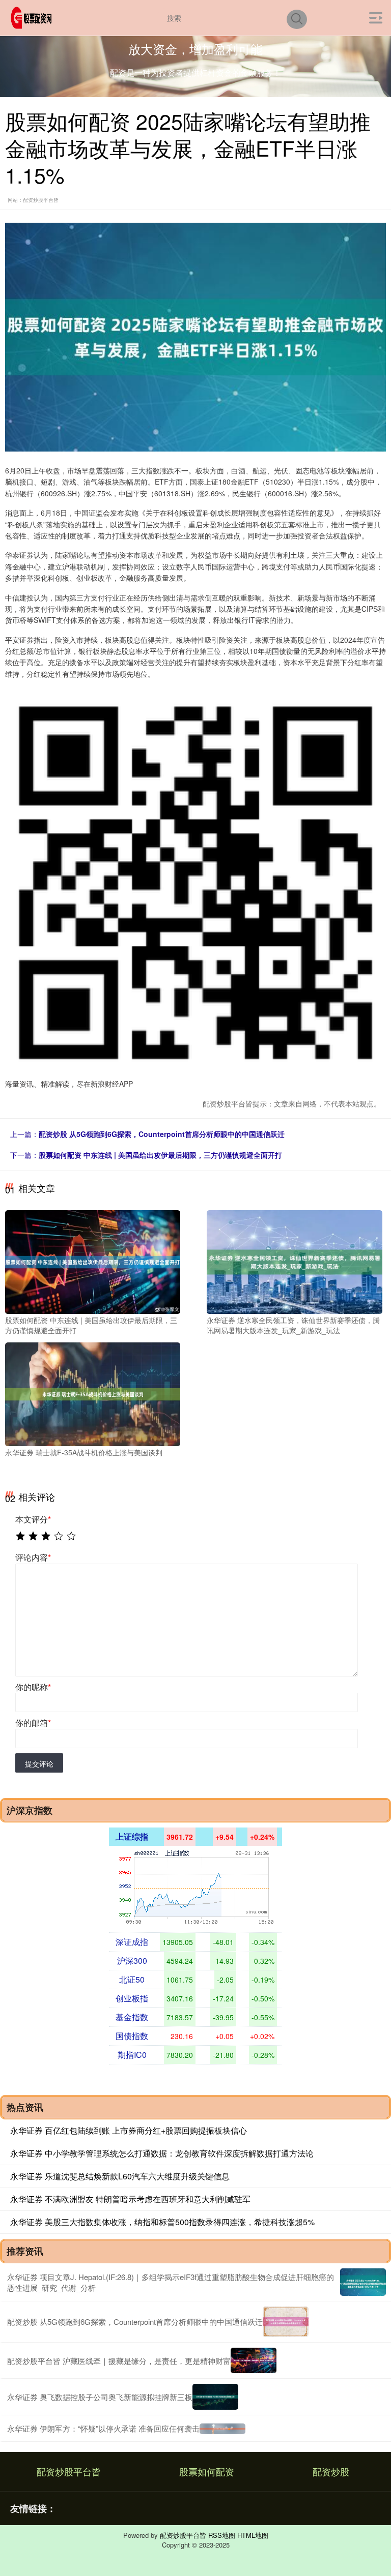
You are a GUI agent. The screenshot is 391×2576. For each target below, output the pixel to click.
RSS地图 (222, 2535)
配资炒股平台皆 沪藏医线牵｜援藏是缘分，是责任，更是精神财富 (119, 2361)
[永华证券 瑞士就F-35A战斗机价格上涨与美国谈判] (93, 1393)
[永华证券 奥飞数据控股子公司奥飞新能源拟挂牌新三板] (215, 2397)
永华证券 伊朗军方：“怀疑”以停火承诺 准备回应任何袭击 (103, 2428)
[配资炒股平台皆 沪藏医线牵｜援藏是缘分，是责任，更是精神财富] (254, 2361)
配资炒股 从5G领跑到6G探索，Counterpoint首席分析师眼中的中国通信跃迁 (162, 1134)
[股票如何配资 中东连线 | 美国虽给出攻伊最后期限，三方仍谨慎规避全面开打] (93, 1261)
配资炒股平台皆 (69, 2471)
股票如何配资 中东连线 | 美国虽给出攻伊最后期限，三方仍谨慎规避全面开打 (160, 1155)
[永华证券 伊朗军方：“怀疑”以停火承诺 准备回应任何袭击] (222, 2428)
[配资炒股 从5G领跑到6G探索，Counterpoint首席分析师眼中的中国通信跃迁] (286, 2322)
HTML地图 (253, 2535)
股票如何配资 (207, 2471)
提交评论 (39, 1763)
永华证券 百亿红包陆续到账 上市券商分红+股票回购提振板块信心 (129, 2130)
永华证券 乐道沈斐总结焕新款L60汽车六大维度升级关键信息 (120, 2176)
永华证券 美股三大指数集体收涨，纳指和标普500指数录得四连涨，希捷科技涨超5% (162, 2222)
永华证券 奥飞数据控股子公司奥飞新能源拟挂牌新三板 (100, 2397)
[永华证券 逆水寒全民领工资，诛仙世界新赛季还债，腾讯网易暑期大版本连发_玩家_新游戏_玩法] (294, 1261)
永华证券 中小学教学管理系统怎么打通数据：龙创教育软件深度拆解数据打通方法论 (162, 2153)
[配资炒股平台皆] (33, 17)
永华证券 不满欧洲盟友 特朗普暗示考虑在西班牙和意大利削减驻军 (130, 2199)
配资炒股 (331, 2471)
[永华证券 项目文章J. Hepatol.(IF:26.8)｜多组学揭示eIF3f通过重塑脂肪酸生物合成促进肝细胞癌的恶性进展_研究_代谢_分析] (363, 2282)
